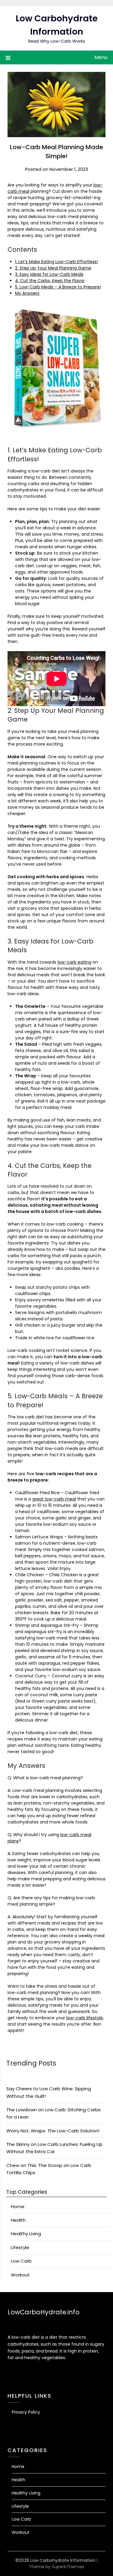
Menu (101, 57)
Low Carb (21, 2261)
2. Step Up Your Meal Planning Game (53, 268)
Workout (20, 2275)
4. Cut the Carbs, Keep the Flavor (50, 281)
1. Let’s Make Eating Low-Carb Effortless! (56, 262)
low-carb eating (74, 962)
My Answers (27, 293)
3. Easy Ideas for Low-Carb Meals (49, 274)
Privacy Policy (26, 2412)
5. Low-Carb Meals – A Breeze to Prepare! (58, 287)
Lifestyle (20, 2247)
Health (18, 2220)
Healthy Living (26, 2234)
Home (18, 2207)
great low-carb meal (54, 1499)
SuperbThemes (68, 2567)
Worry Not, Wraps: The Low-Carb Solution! (53, 2131)
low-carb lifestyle (85, 2018)
